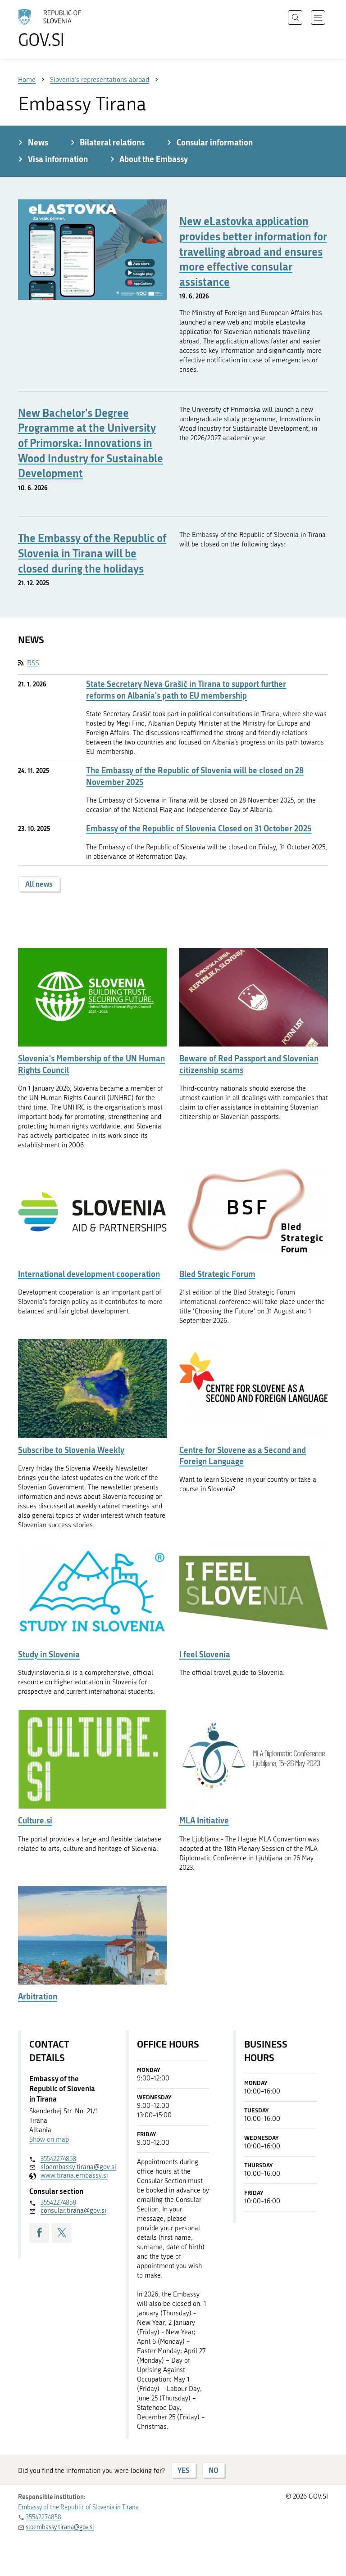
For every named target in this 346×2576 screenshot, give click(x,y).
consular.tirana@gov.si (71, 2211)
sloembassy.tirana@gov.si (71, 2167)
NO (214, 2470)
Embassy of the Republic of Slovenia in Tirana (78, 2507)
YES (184, 2470)
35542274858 (58, 2159)
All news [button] (39, 884)
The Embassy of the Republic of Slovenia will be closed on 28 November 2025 (195, 776)
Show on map (49, 2139)
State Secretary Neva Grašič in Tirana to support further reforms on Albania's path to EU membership (186, 690)
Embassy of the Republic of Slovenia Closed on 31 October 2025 (199, 828)
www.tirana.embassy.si (71, 2175)
